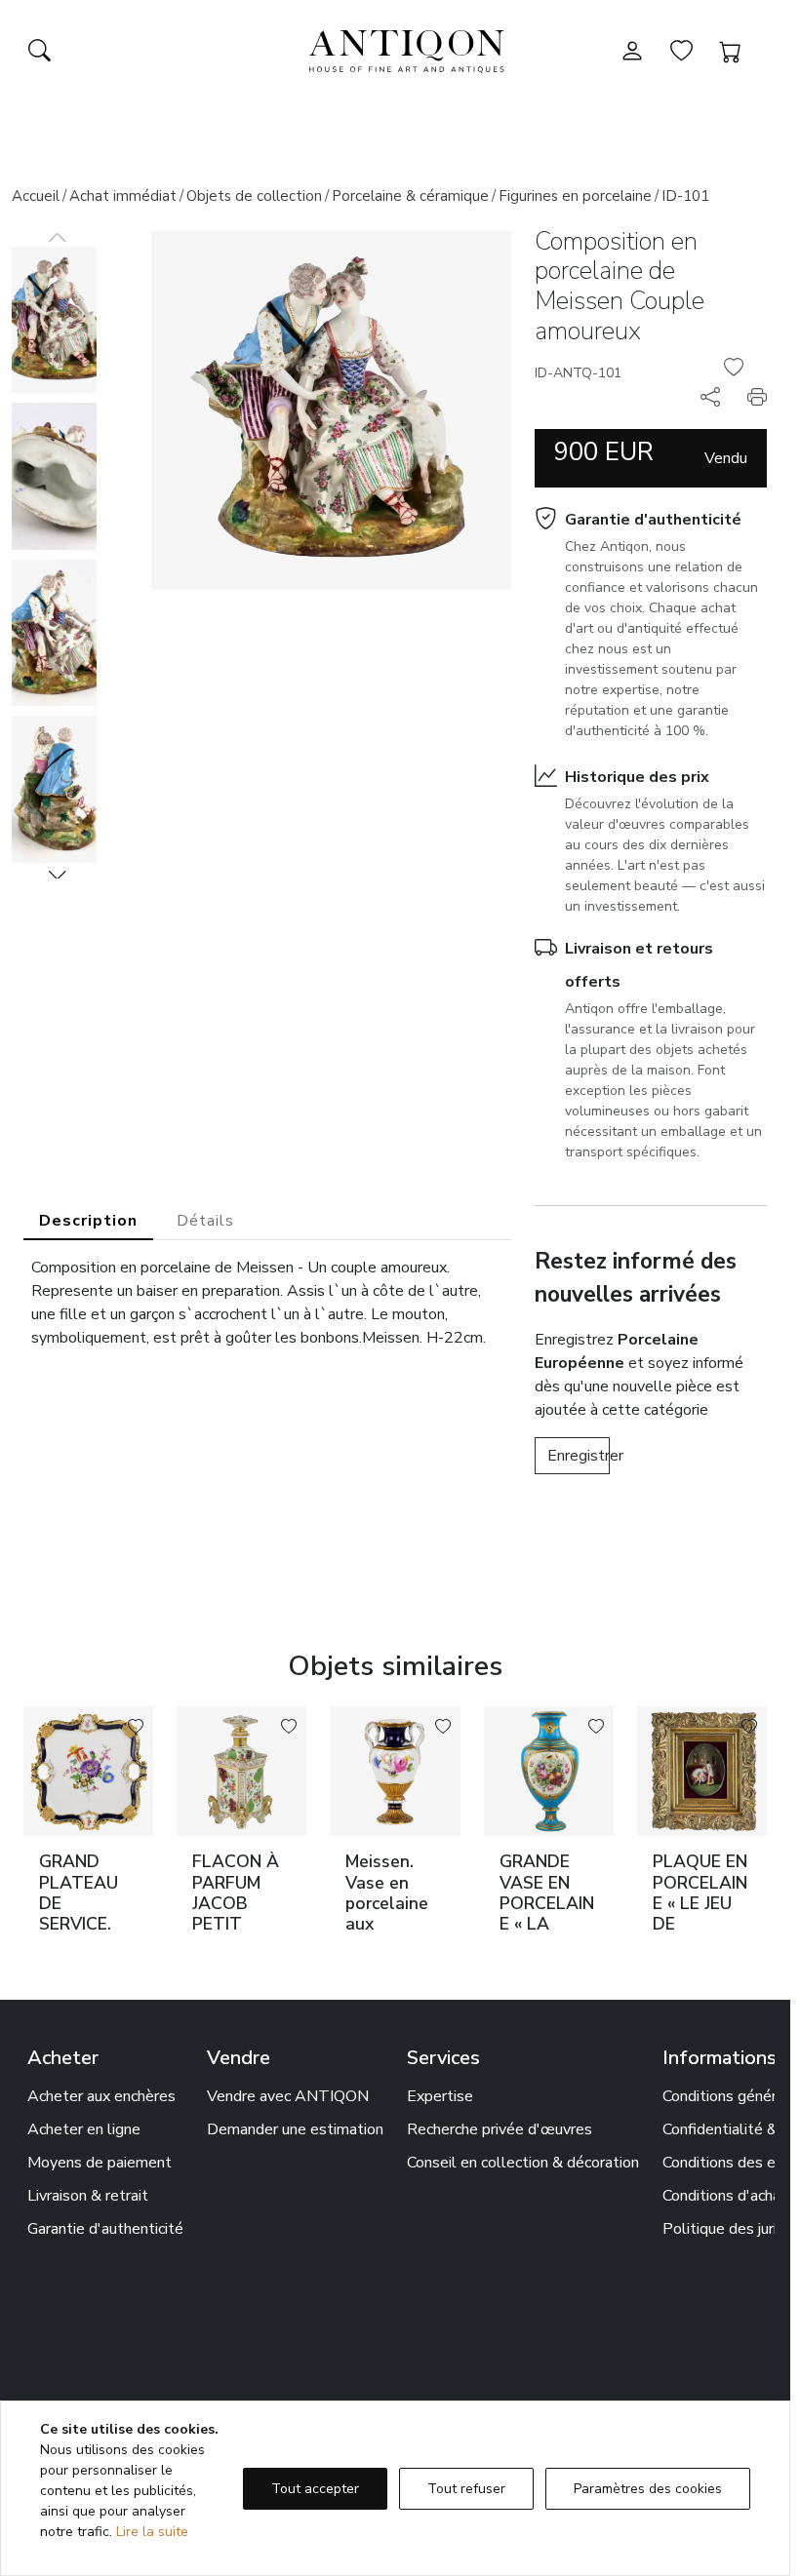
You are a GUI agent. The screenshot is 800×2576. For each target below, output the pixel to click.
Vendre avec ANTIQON (288, 2096)
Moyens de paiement (100, 2163)
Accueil (36, 196)
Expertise (440, 2096)
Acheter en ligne (84, 2129)
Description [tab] (88, 1221)
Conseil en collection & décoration (523, 2163)
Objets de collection (254, 196)
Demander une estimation (295, 2129)
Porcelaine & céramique (410, 196)
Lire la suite (152, 2532)
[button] (58, 875)
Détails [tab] (205, 1221)
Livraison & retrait (88, 2196)
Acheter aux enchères (101, 2096)
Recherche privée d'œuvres (500, 2129)
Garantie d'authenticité (653, 520)
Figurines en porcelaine (575, 196)
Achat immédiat (123, 196)
